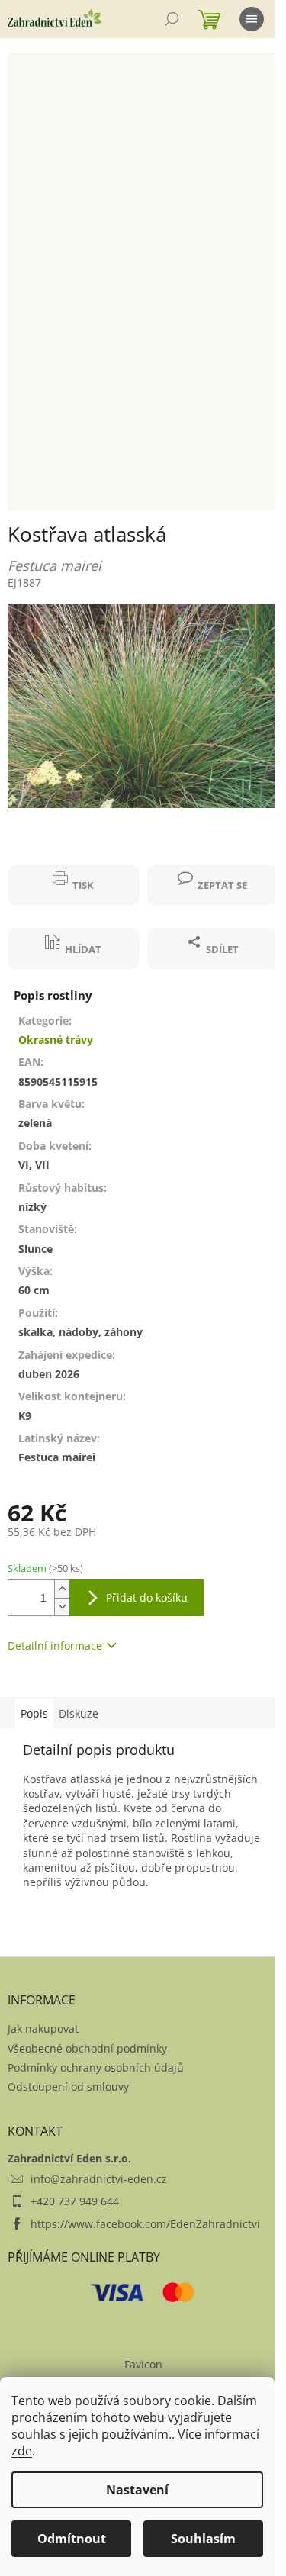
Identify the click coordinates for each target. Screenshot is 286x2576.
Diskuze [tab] (79, 1713)
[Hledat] (172, 19)
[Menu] (252, 19)
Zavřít (36, 857)
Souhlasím (203, 2539)
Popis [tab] (34, 1713)
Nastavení (137, 2490)
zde (22, 2451)
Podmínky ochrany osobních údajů (96, 2067)
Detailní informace (55, 1645)
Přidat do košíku (147, 1597)
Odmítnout (72, 2539)
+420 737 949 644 (75, 2201)
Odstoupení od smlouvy (68, 2087)
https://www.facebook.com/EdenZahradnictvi (145, 2224)
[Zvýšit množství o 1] (62, 1589)
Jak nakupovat (43, 2029)
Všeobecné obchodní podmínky (87, 2048)
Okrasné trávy (56, 1040)
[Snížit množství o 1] (62, 1607)
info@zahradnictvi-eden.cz (99, 2179)
